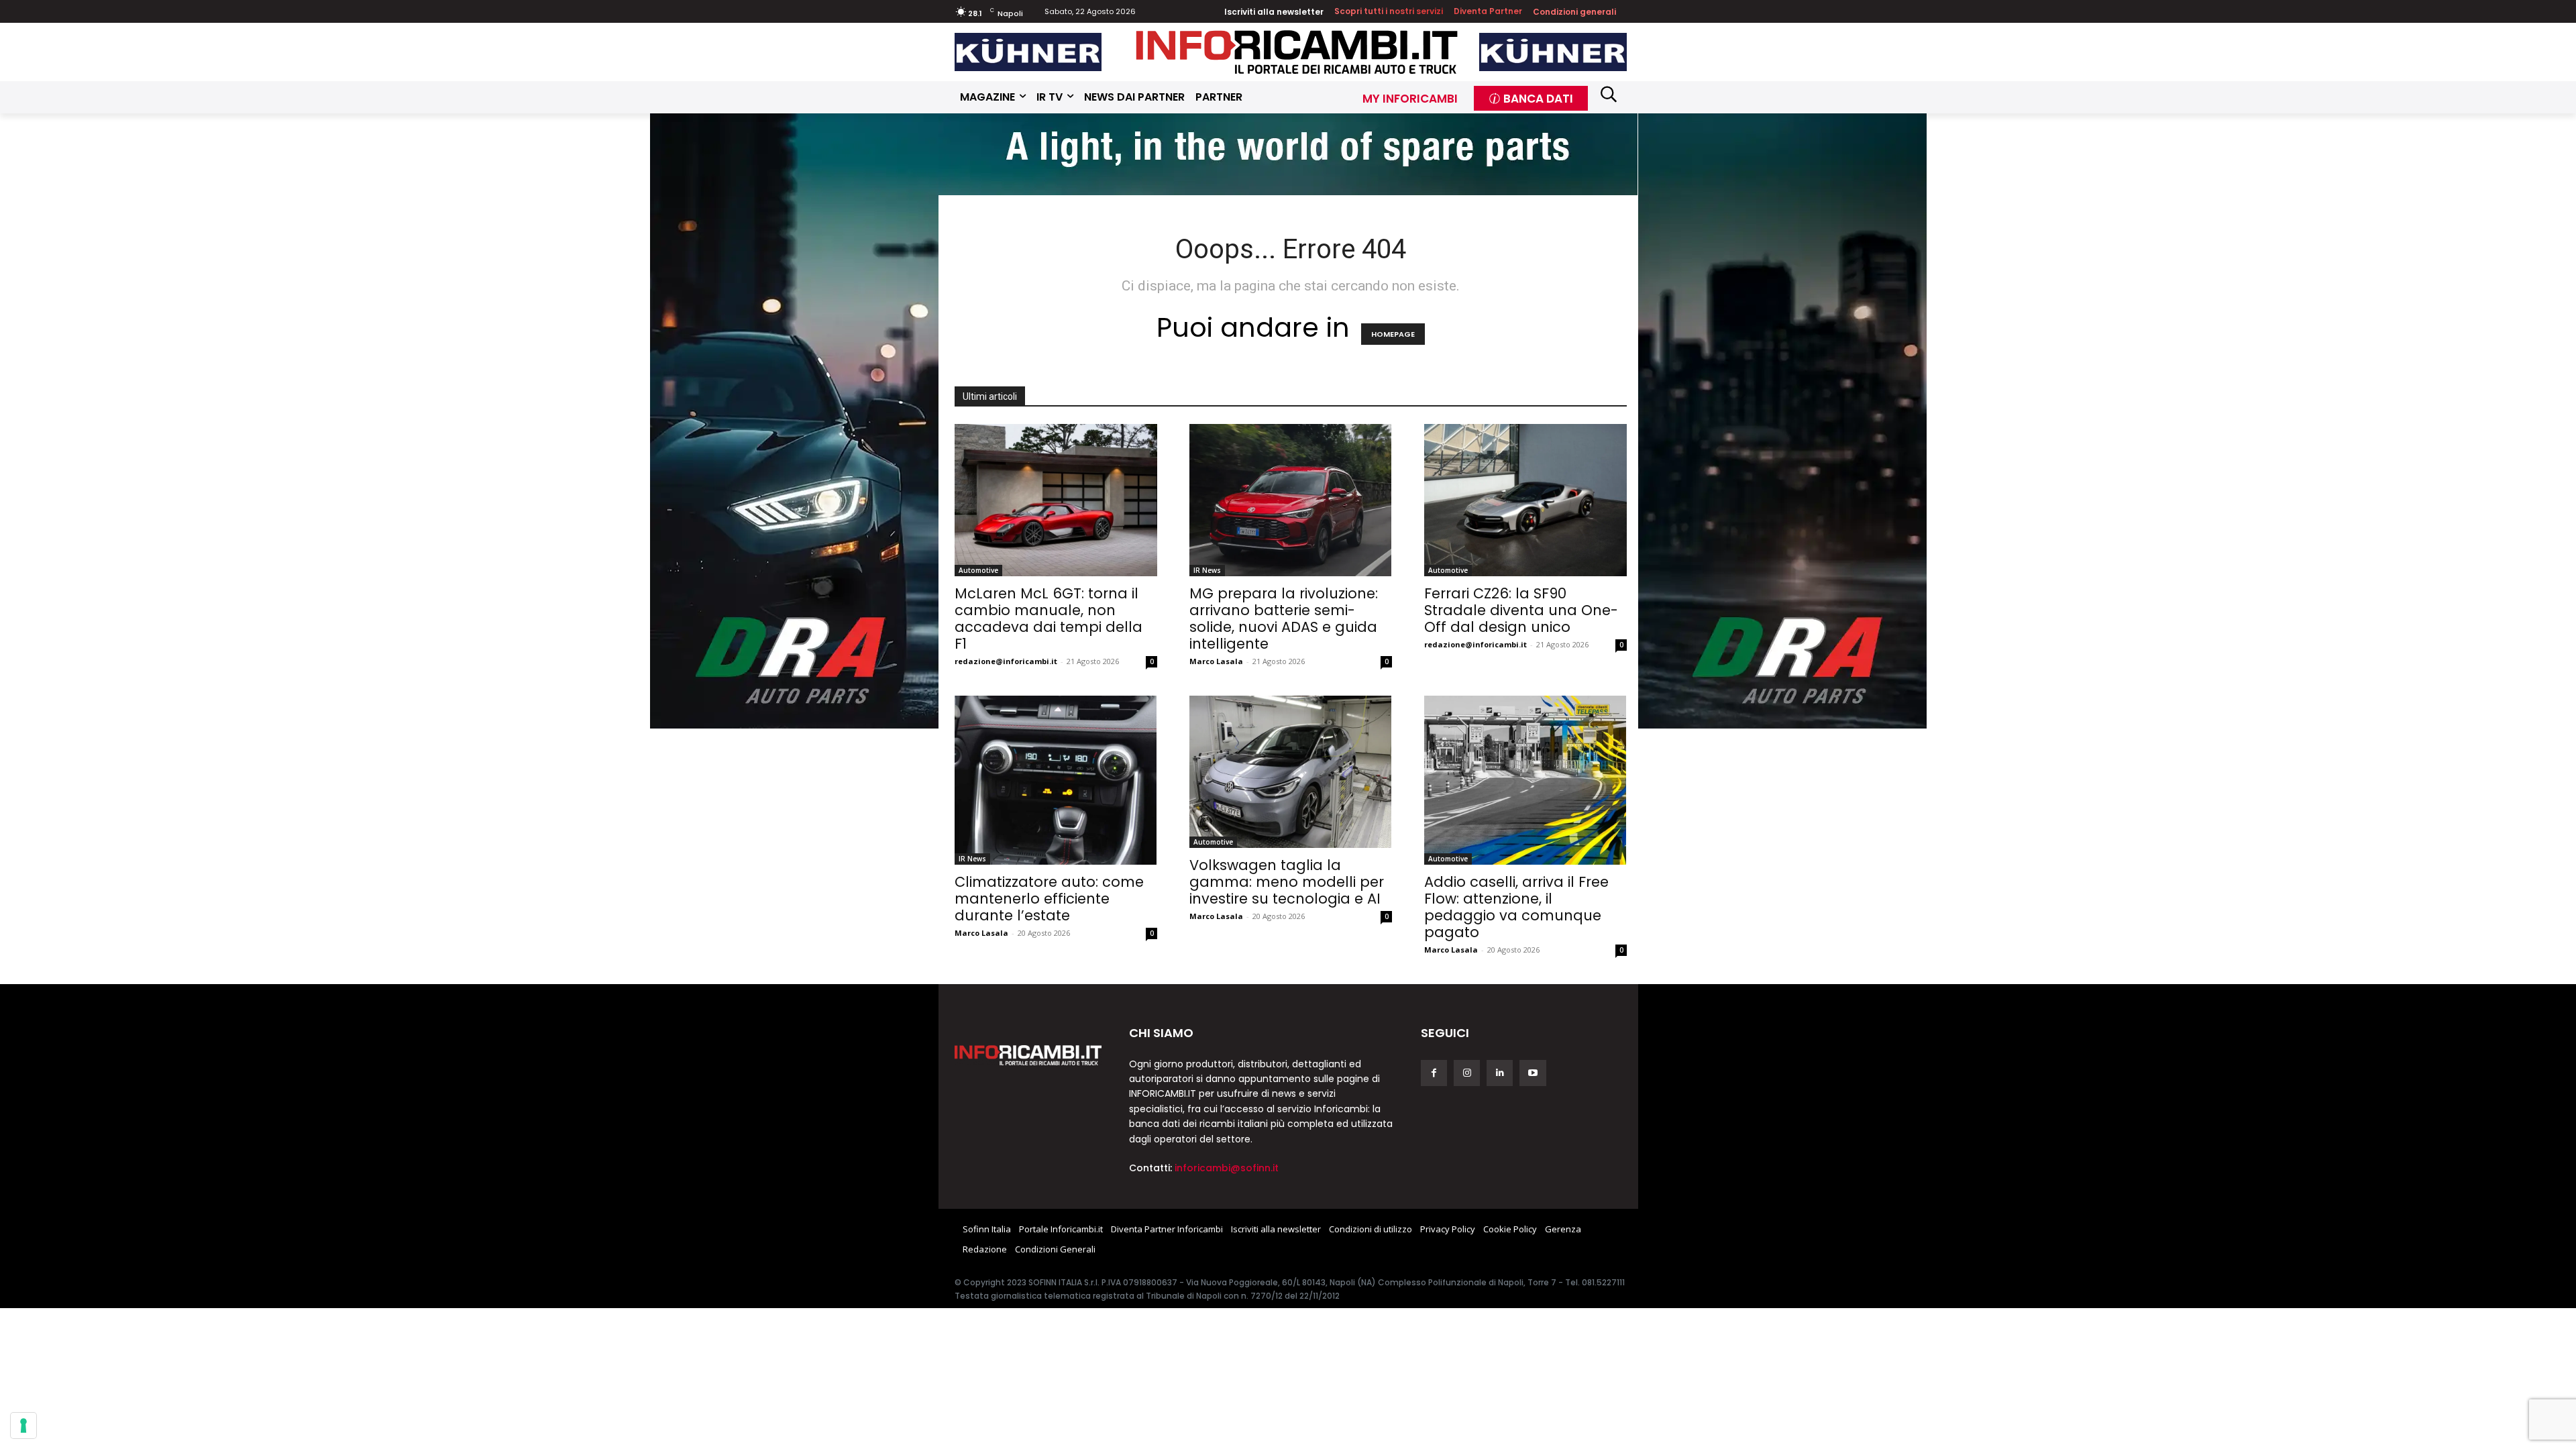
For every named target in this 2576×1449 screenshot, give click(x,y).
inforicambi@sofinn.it (1227, 1168)
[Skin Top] (1288, 153)
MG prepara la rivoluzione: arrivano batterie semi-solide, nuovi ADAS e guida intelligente (1284, 619)
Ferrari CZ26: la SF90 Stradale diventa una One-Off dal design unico (1521, 610)
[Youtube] (1533, 1073)
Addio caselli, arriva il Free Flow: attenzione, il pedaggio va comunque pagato (1516, 907)
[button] (1609, 94)
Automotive (978, 570)
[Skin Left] (794, 420)
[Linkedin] (1500, 1073)
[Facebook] (1434, 1073)
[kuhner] (1028, 52)
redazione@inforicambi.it (1006, 661)
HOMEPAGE (1393, 334)
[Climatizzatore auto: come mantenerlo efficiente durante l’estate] (1056, 780)
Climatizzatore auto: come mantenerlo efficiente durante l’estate (1049, 899)
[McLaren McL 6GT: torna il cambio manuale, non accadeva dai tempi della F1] (1056, 500)
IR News (1207, 570)
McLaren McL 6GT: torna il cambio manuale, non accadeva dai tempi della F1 (1049, 619)
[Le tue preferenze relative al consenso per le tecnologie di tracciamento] (23, 1426)
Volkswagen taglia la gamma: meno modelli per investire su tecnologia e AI (1287, 882)
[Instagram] (1467, 1073)
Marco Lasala (1216, 661)
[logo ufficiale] (1028, 1055)
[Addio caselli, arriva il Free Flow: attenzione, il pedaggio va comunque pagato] (1525, 780)
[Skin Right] (1782, 420)
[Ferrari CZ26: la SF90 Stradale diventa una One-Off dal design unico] (1525, 500)
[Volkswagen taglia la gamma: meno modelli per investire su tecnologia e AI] (1291, 772)
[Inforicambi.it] (1297, 52)
